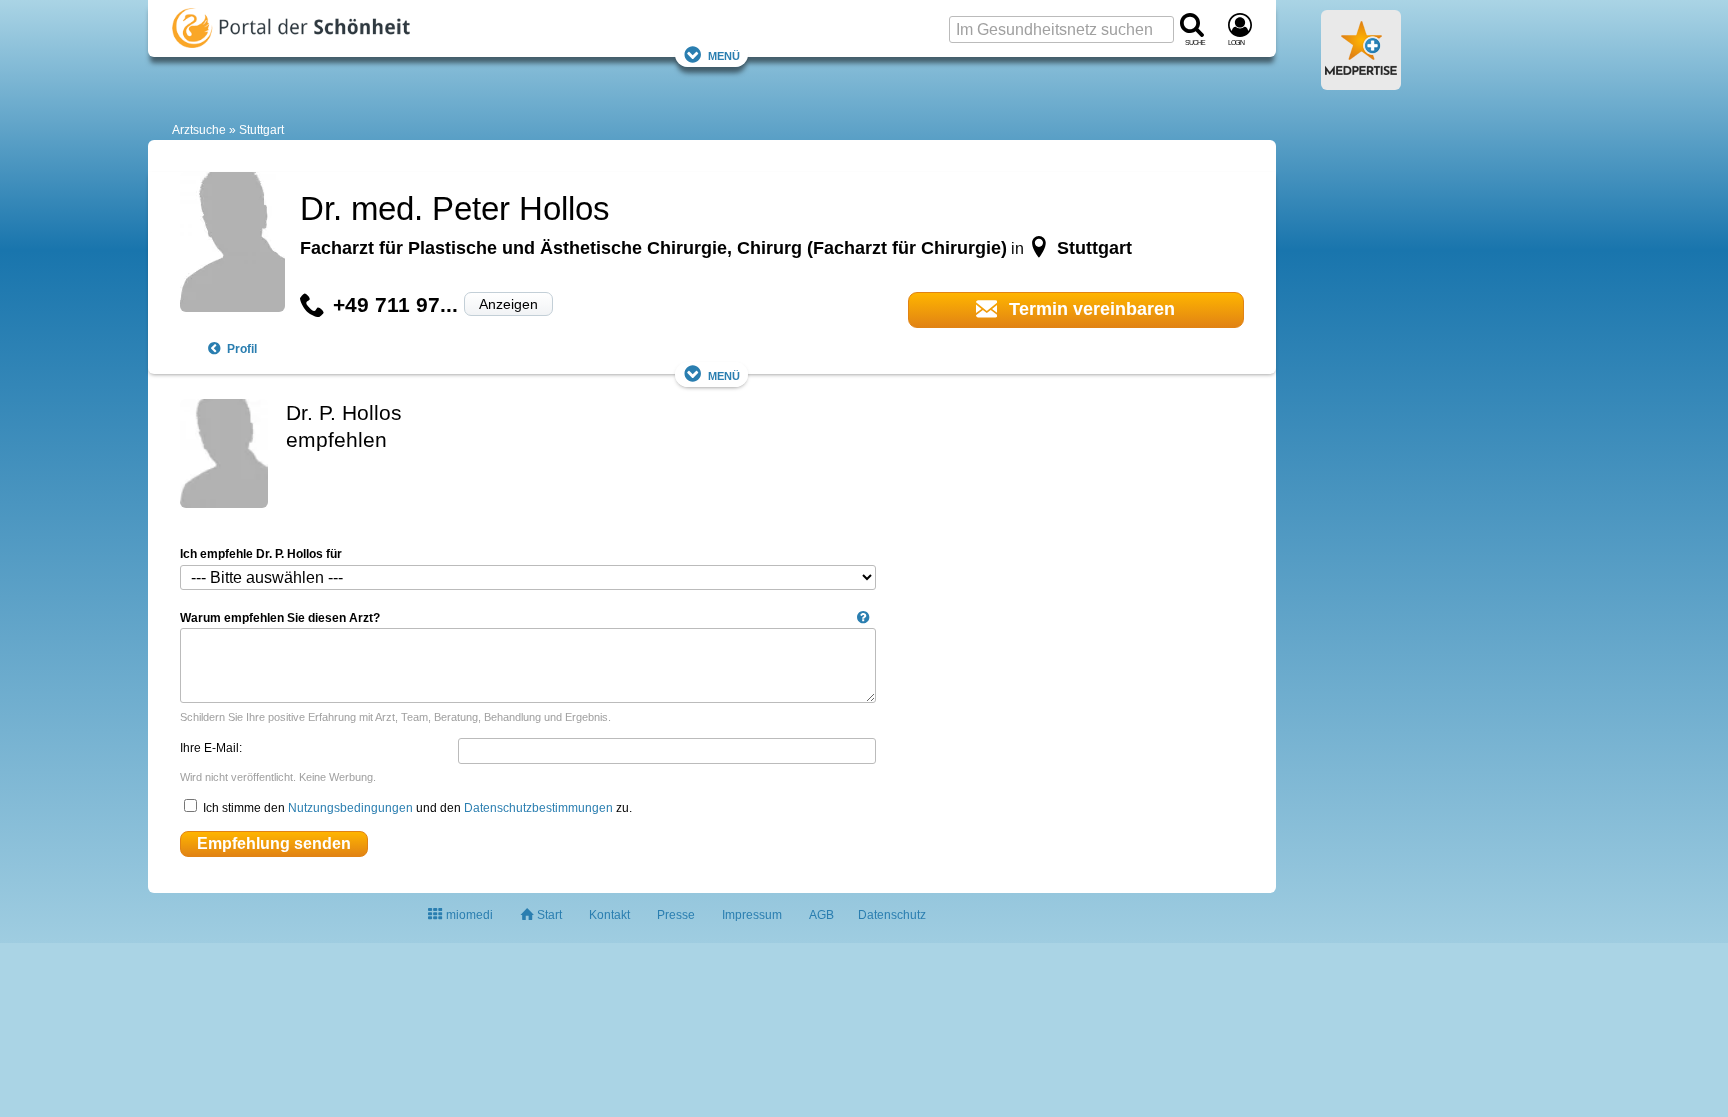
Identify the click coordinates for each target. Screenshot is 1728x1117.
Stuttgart (261, 130)
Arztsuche (199, 130)
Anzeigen (508, 304)
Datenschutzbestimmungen (538, 808)
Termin (1089, 309)
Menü (724, 54)
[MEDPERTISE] (1361, 82)
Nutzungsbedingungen (350, 808)
